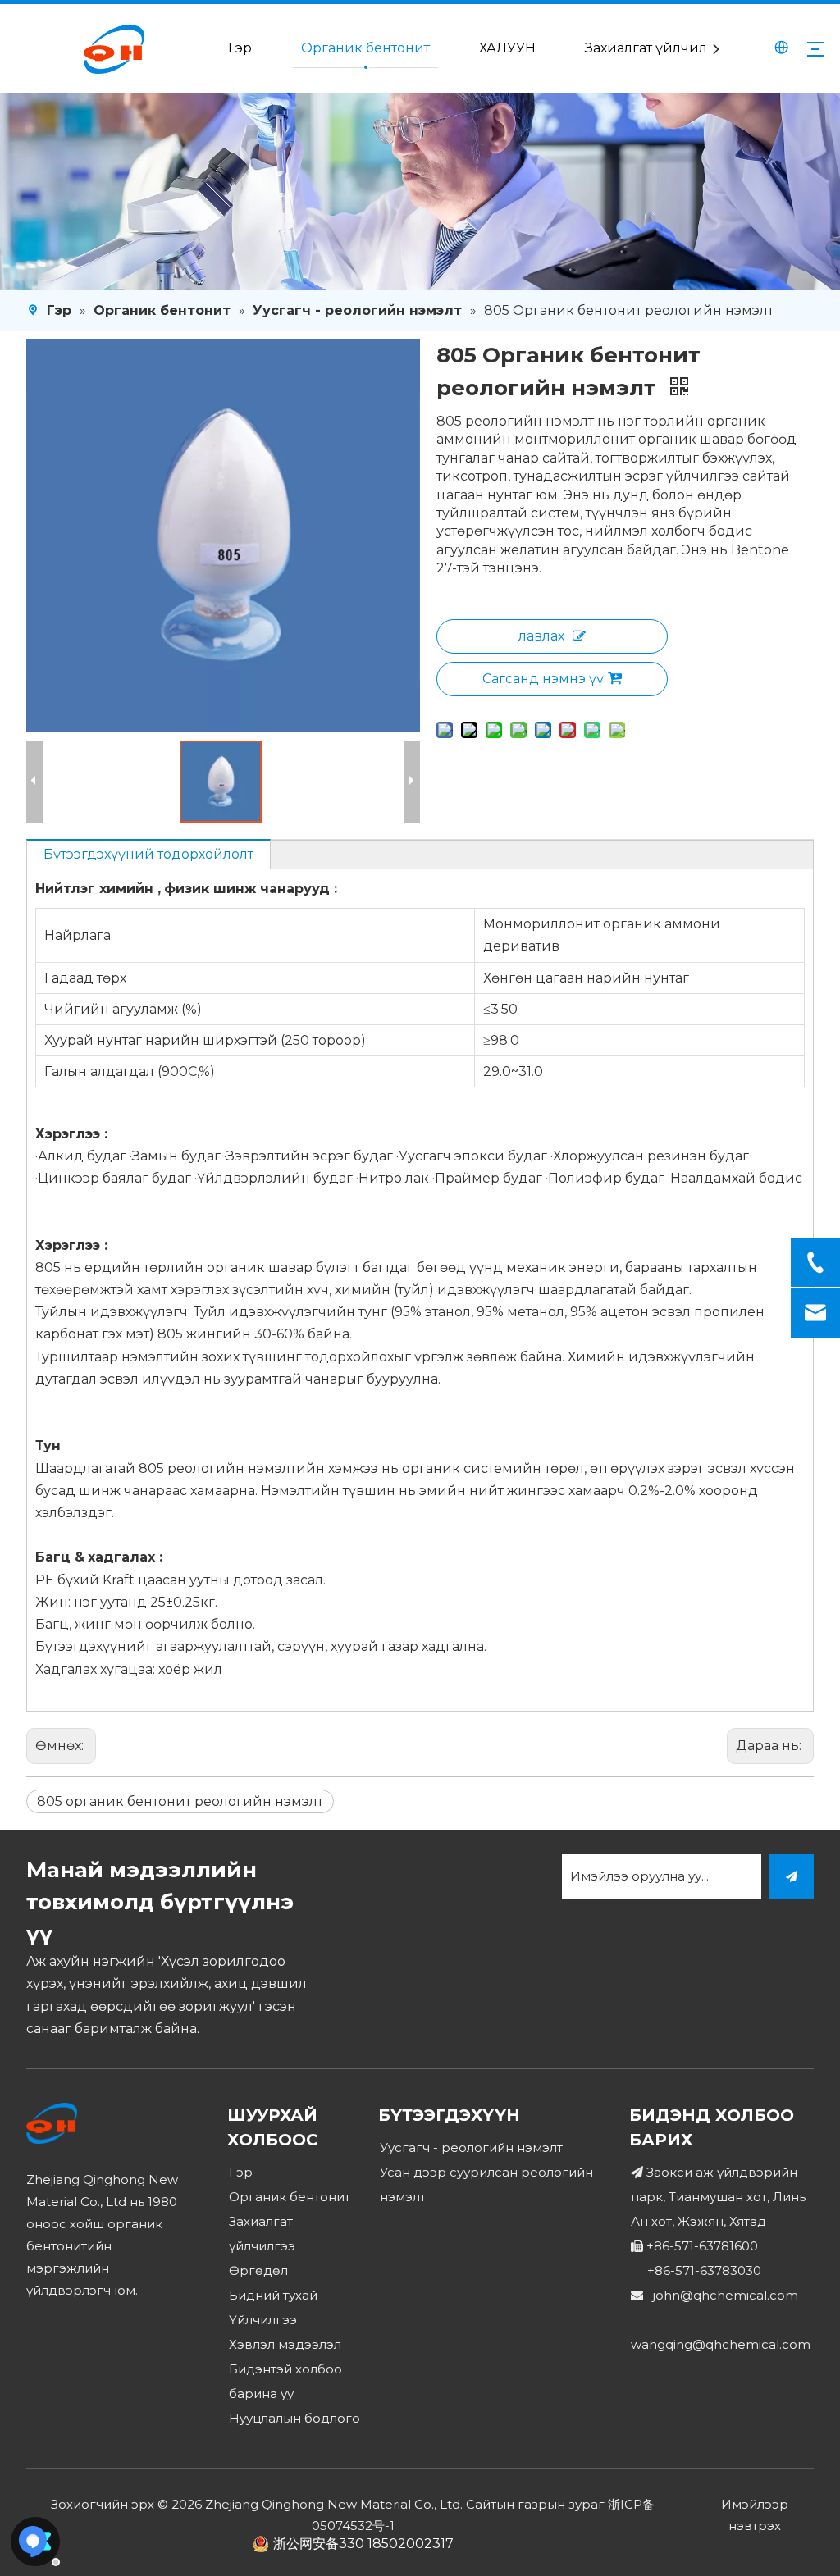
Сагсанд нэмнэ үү (543, 679)
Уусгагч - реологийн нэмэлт (471, 2147)
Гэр (240, 48)
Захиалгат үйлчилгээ (657, 48)
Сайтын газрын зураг (535, 2504)
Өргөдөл (258, 2271)
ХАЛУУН (507, 48)
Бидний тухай (273, 2295)
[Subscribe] (792, 1876)
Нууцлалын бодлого (294, 2418)
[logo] (52, 2123)
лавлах (541, 636)
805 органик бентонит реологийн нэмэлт (180, 1801)
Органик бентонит (365, 48)
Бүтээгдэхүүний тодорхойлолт (148, 854)
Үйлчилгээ (263, 2320)
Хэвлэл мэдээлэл (285, 2344)
